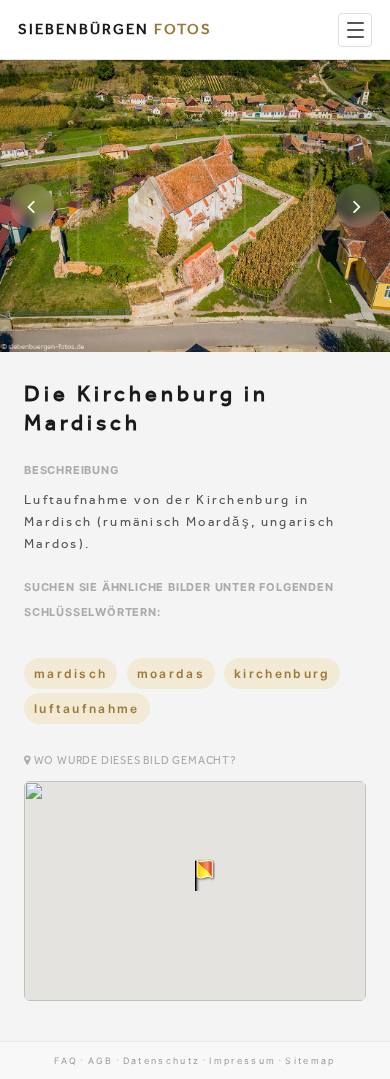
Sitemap (310, 1060)
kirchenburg (282, 673)
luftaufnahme (87, 708)
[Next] (358, 206)
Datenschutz (161, 1060)
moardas (171, 673)
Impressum (242, 1060)
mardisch (70, 673)
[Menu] (355, 30)
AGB (101, 1060)
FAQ (66, 1060)
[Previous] (32, 206)
